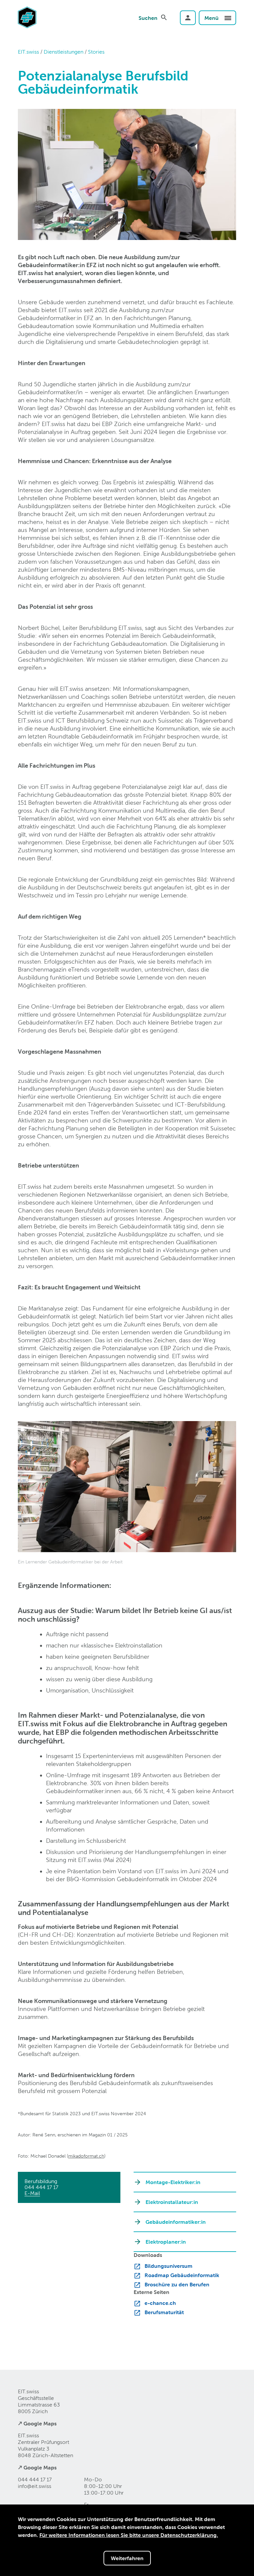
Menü (212, 18)
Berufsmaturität (164, 2312)
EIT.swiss (28, 52)
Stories (96, 52)
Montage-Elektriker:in (173, 2182)
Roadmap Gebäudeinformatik (182, 2275)
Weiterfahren (127, 2558)
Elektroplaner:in (166, 2242)
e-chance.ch (160, 2303)
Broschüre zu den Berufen (177, 2284)
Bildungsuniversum (169, 2266)
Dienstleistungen (63, 52)
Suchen (148, 18)
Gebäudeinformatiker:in (176, 2222)
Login (188, 18)
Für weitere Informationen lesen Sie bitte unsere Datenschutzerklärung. (129, 2535)
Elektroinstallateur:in (172, 2202)
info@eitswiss (35, 2486)
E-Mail (32, 2193)
